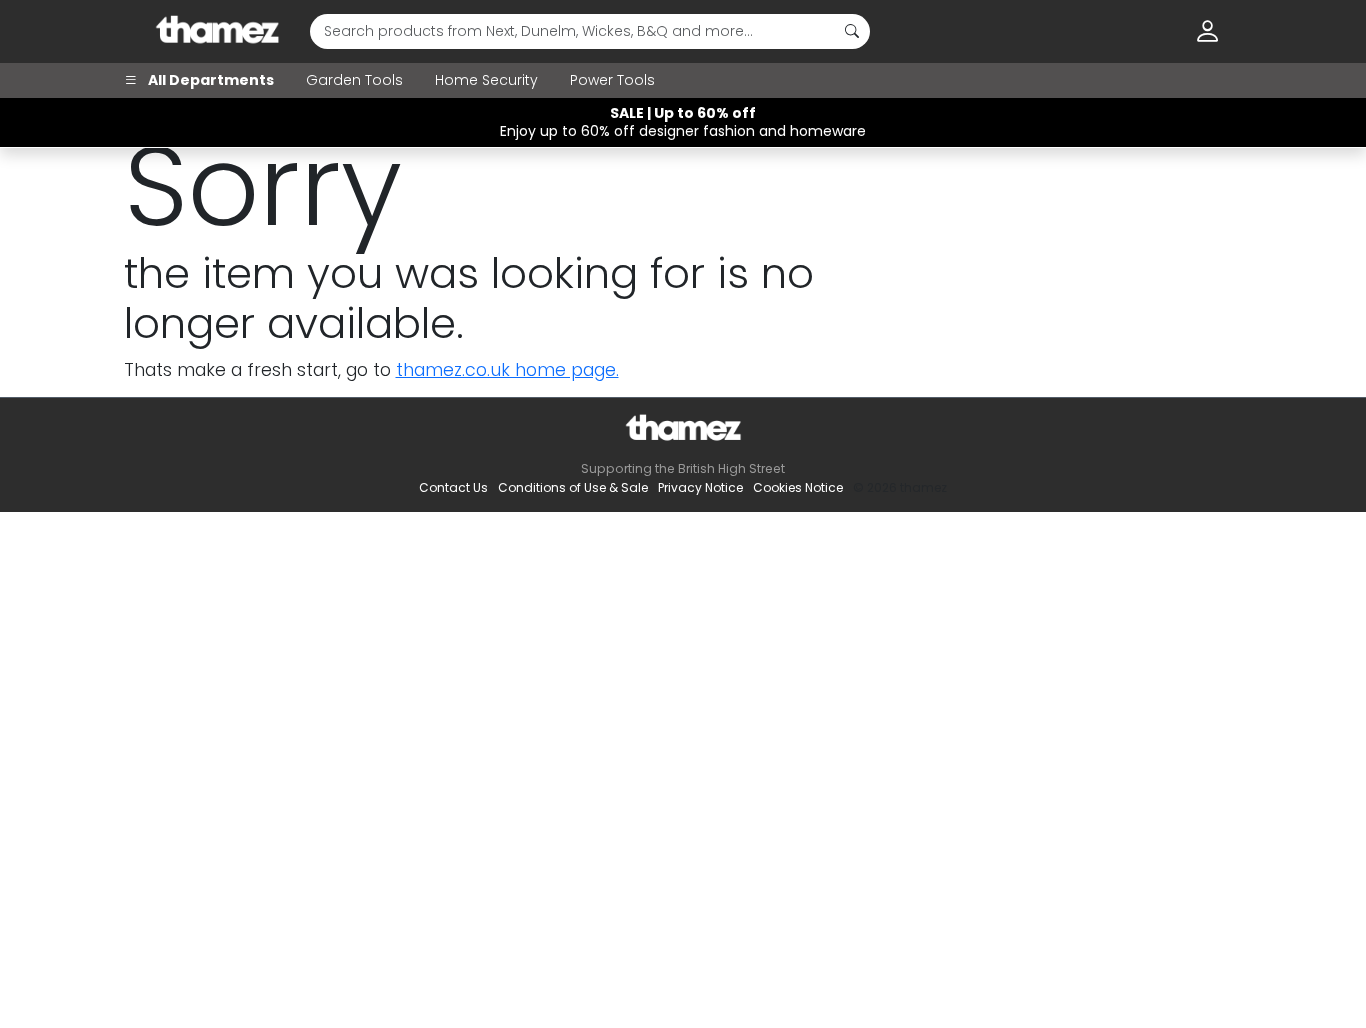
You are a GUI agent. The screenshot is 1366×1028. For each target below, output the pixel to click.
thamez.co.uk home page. (507, 370)
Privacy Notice (700, 487)
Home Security (486, 80)
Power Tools (612, 80)
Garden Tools (354, 80)
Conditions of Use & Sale (573, 487)
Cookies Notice (798, 487)
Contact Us (453, 487)
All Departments (209, 80)
